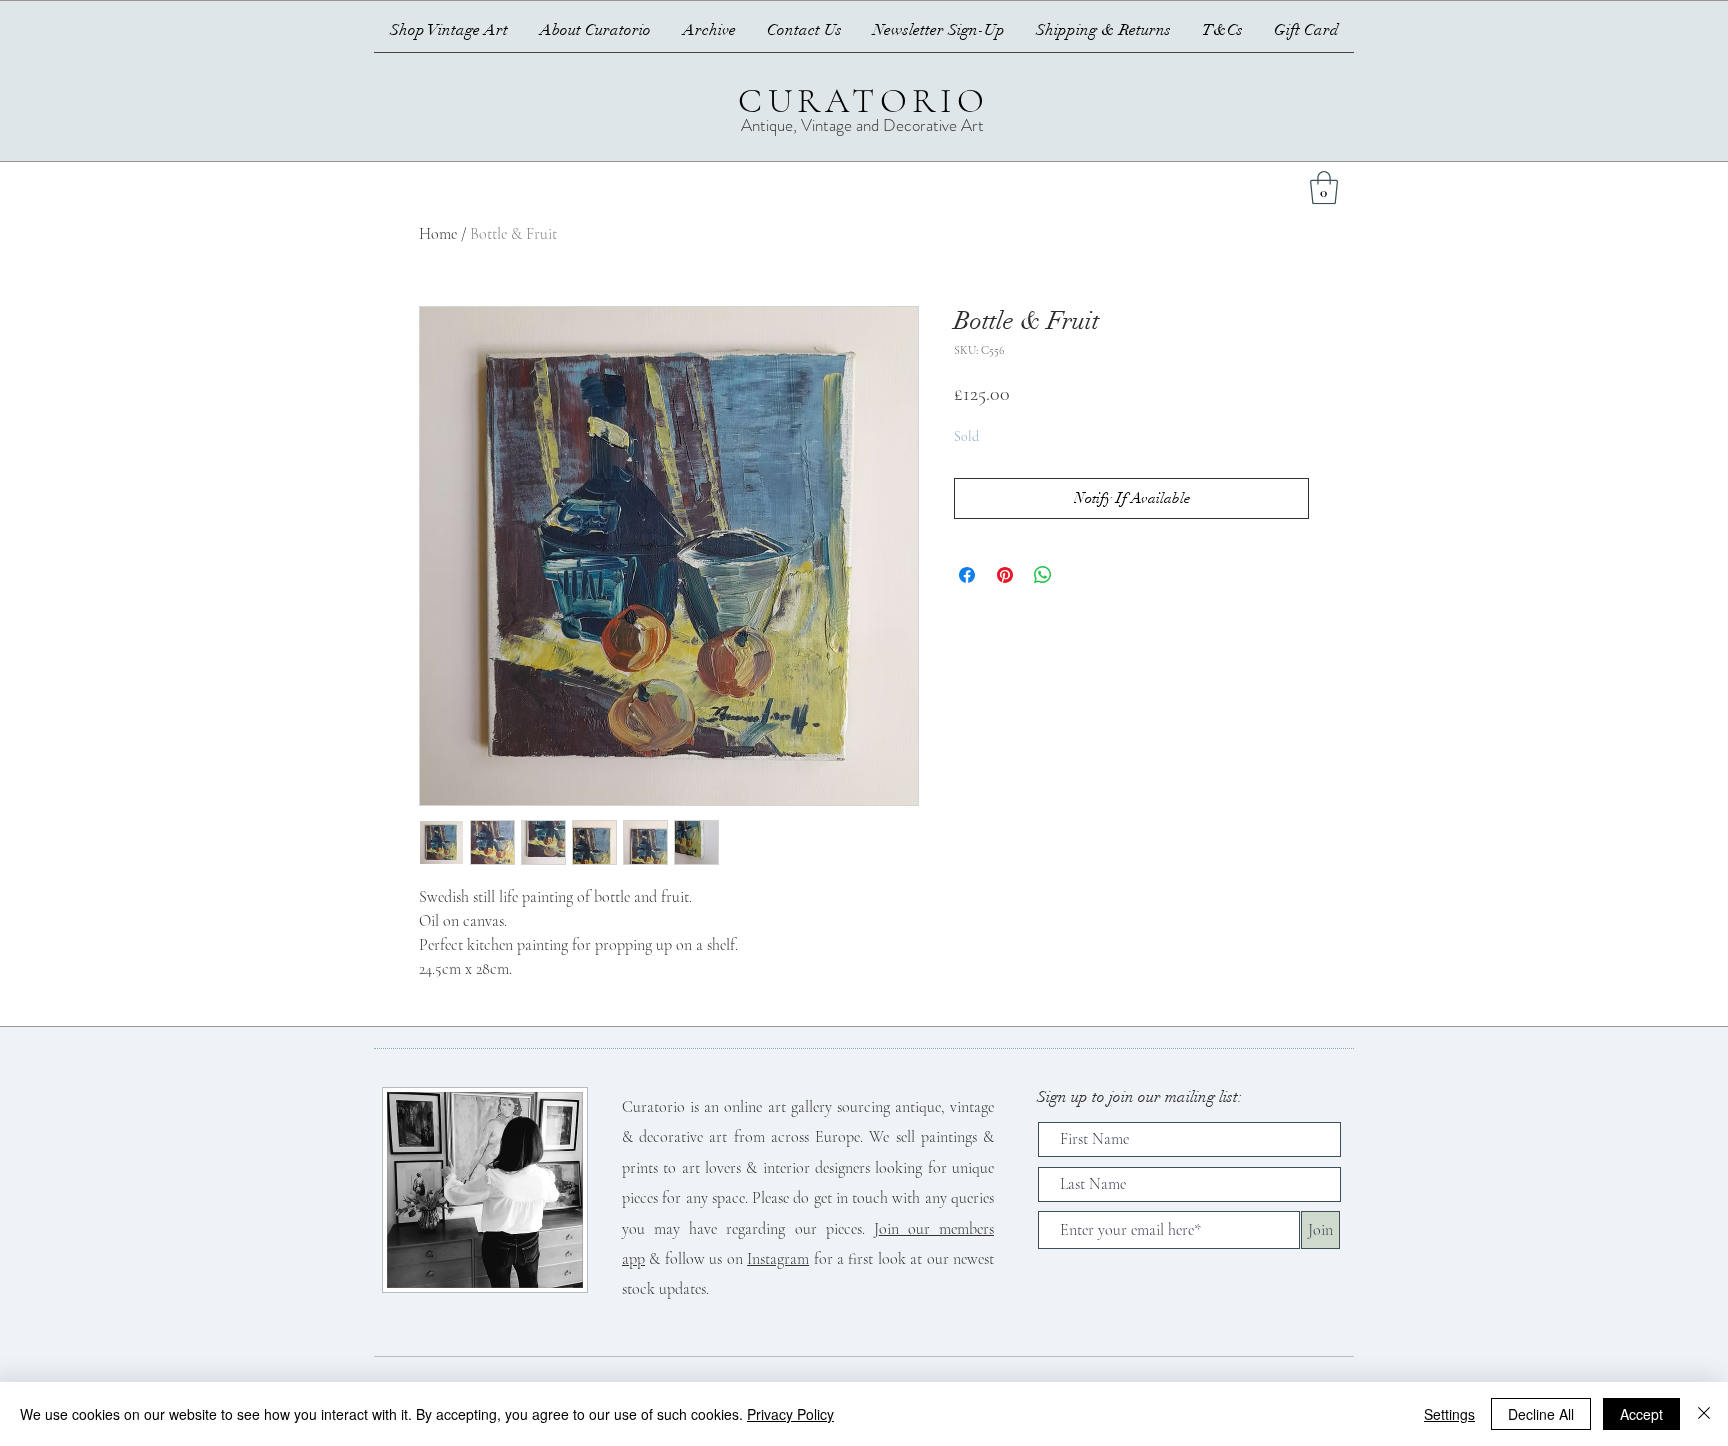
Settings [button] (1449, 1414)
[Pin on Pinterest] (1005, 575)
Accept (1641, 1414)
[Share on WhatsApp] (1043, 575)
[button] (1324, 187)
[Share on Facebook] (967, 575)
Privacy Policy (790, 1414)
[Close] (1704, 1414)
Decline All (1541, 1414)
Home (438, 234)
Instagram (778, 1259)
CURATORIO (863, 101)
